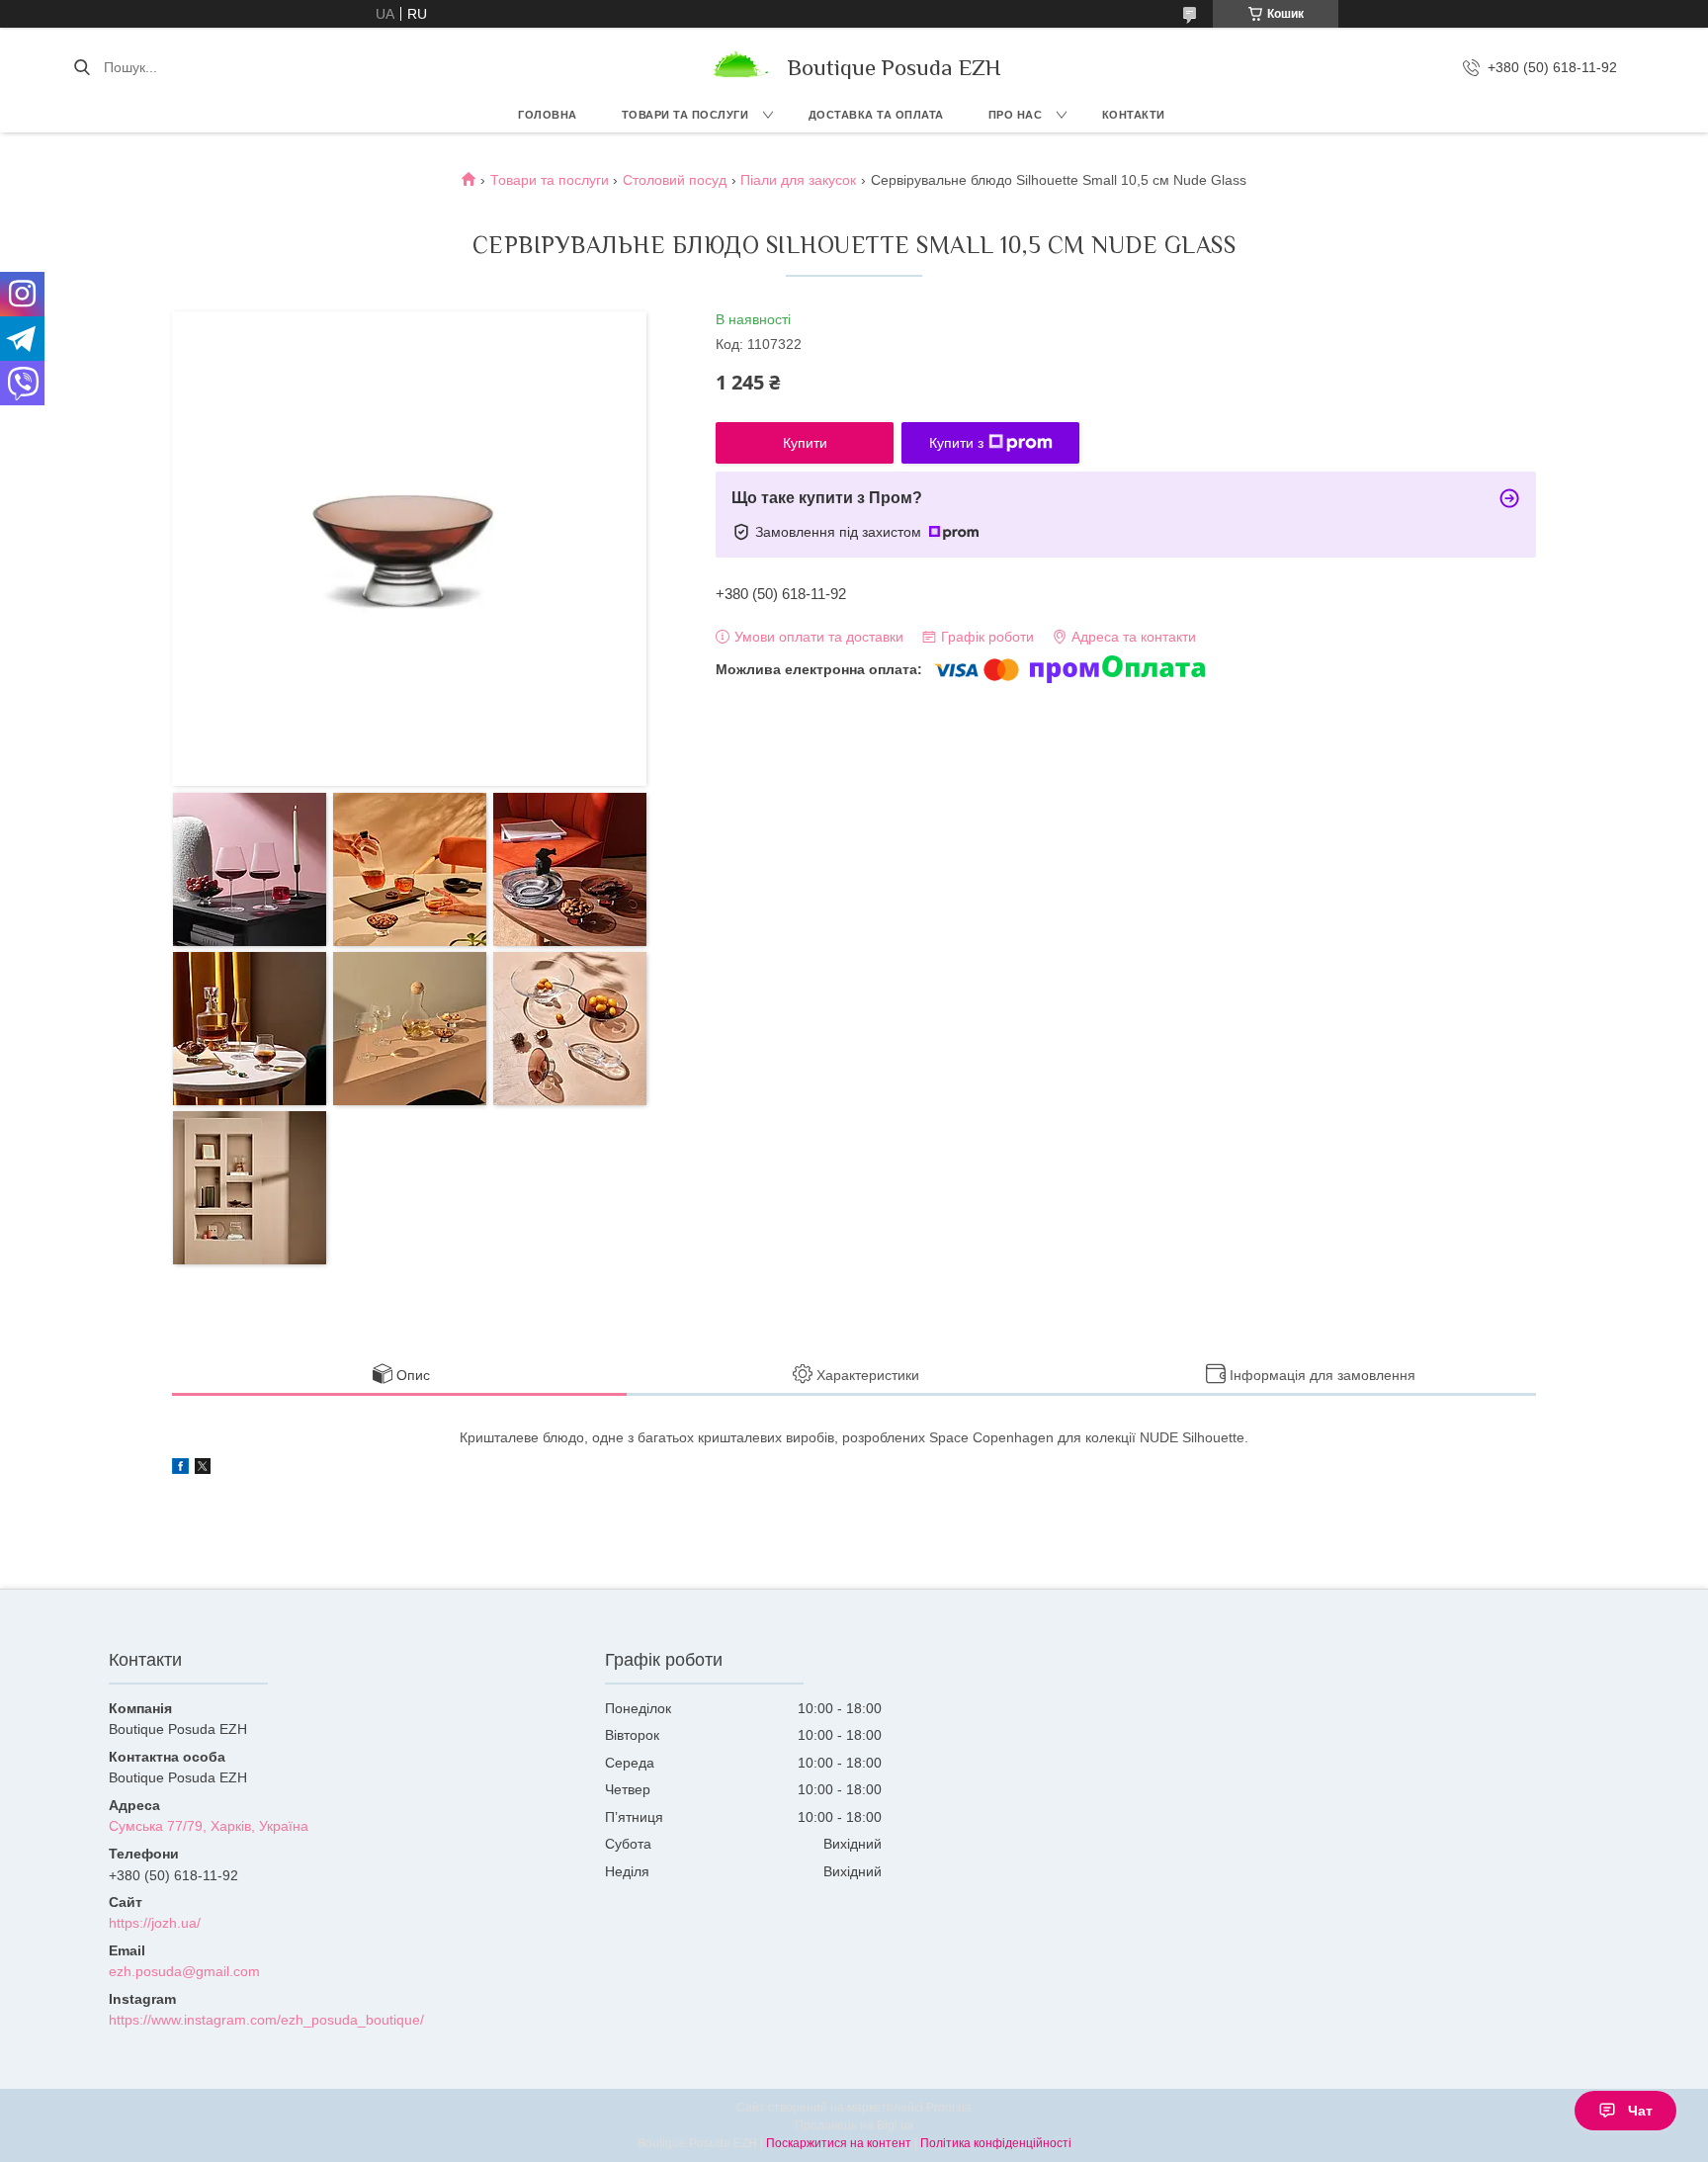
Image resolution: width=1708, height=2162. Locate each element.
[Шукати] (82, 67)
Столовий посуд (675, 180)
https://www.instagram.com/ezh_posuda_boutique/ (266, 2020)
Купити (805, 443)
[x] (203, 1469)
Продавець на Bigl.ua (854, 2125)
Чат (1640, 2111)
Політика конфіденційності (996, 2143)
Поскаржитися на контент (839, 2143)
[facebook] (180, 1469)
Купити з (956, 443)
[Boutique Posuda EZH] (738, 67)
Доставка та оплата (876, 115)
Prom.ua (949, 2108)
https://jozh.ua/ (155, 1923)
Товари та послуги (685, 115)
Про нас (1016, 115)
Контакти (1134, 115)
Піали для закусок (798, 180)
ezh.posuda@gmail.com (184, 1971)
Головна (548, 115)
